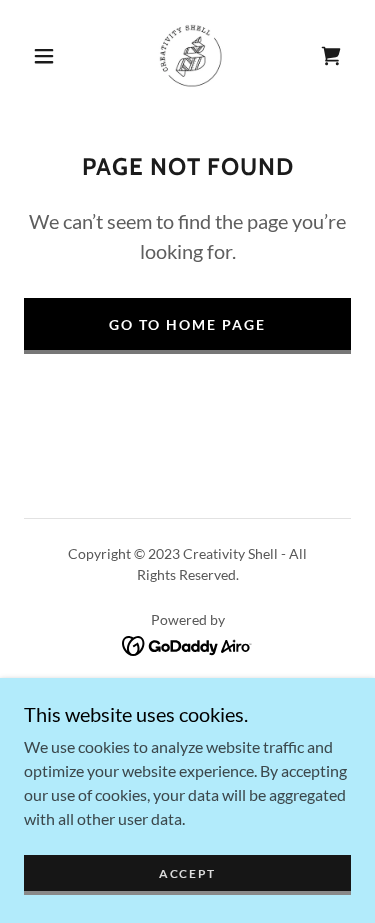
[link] (191, 56)
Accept (187, 873)
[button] (44, 56)
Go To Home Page (187, 324)
